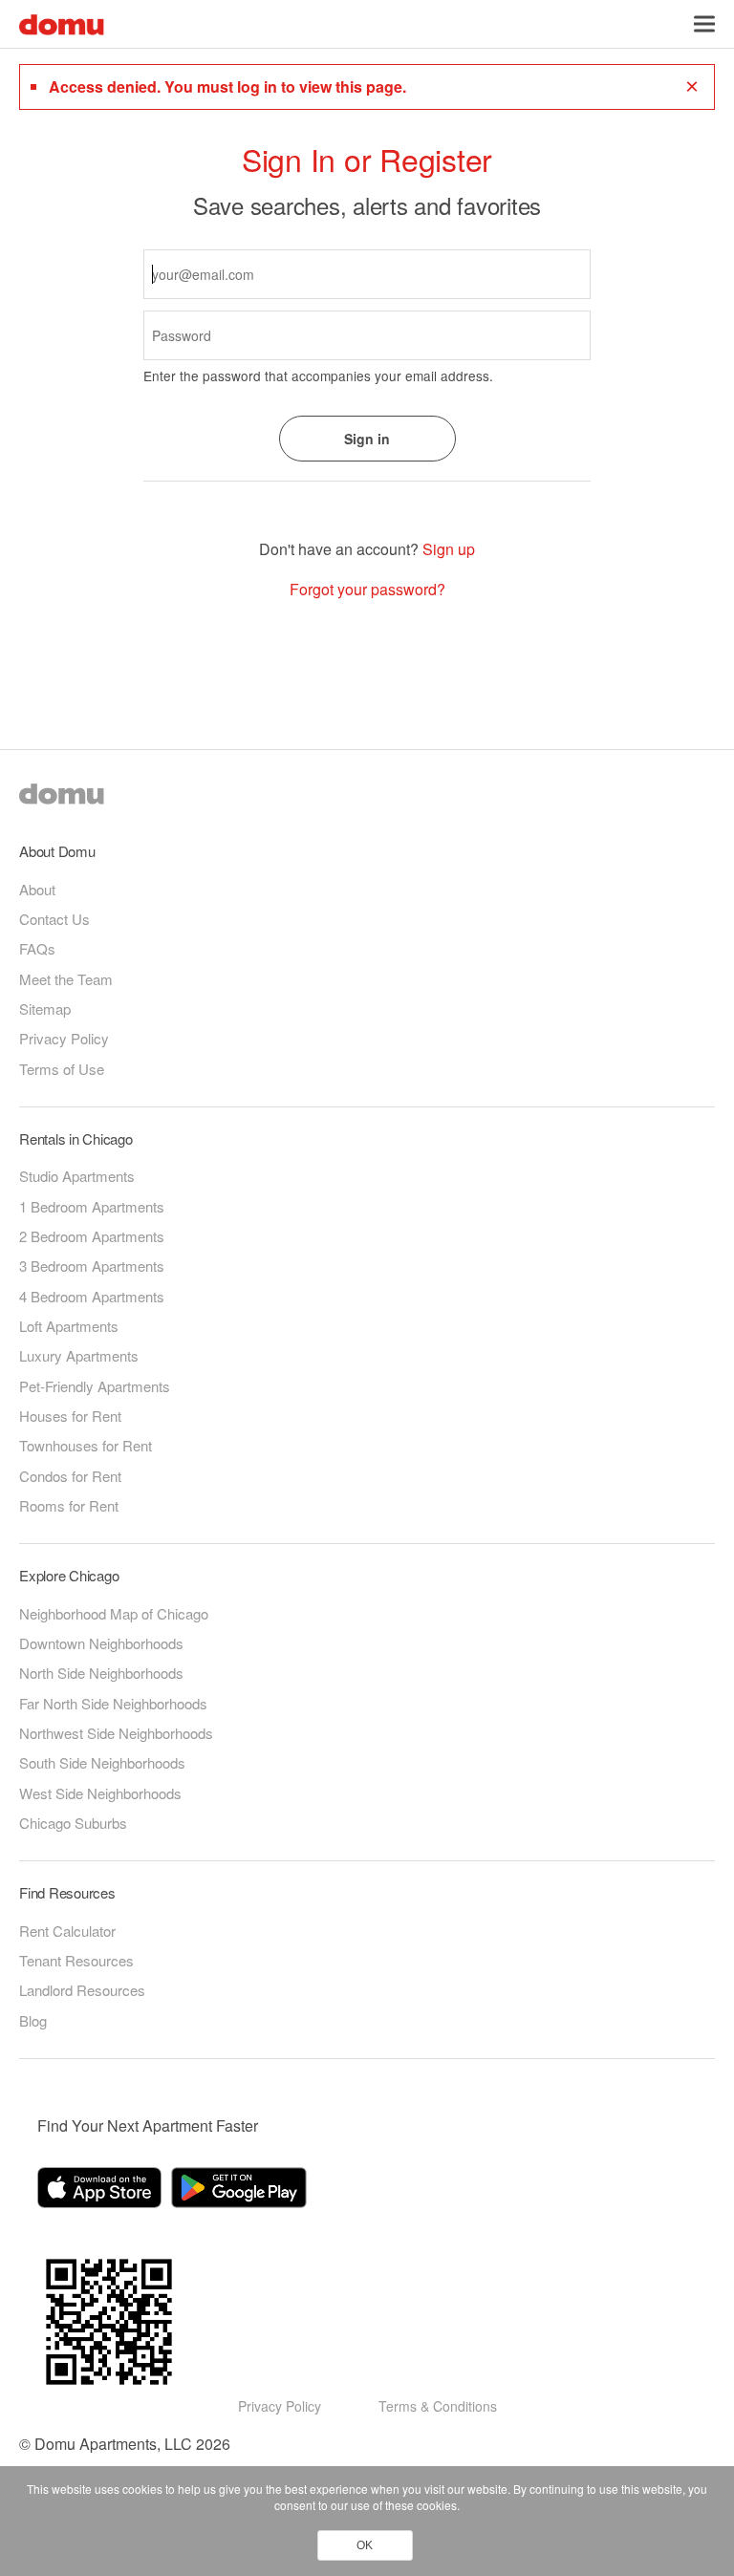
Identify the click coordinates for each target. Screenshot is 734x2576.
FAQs (37, 948)
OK (365, 2545)
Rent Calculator (67, 1931)
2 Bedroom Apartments (92, 1236)
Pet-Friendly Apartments (95, 1386)
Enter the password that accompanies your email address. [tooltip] (318, 376)
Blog (33, 2020)
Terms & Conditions (438, 2406)
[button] (704, 24)
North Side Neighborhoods (101, 1673)
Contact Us (54, 919)
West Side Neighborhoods (100, 1793)
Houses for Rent (70, 1416)
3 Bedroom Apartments (92, 1266)
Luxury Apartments (79, 1355)
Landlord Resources (82, 1990)
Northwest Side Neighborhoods (116, 1733)
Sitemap (45, 1009)
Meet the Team (66, 979)
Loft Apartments (69, 1326)
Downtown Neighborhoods (101, 1643)
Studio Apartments (77, 1176)
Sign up (449, 549)
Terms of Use (62, 1069)
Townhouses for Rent (86, 1445)
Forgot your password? (367, 590)
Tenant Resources (76, 1960)
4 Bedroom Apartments (92, 1296)
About (37, 889)
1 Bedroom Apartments (92, 1206)
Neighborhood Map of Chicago (114, 1613)
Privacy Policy (64, 1038)
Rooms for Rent (69, 1505)
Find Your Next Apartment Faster (148, 2125)
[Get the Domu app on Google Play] (242, 2191)
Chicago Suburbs (73, 1823)
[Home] (62, 22)
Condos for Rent (70, 1476)
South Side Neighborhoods (102, 1762)
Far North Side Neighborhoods (113, 1703)
